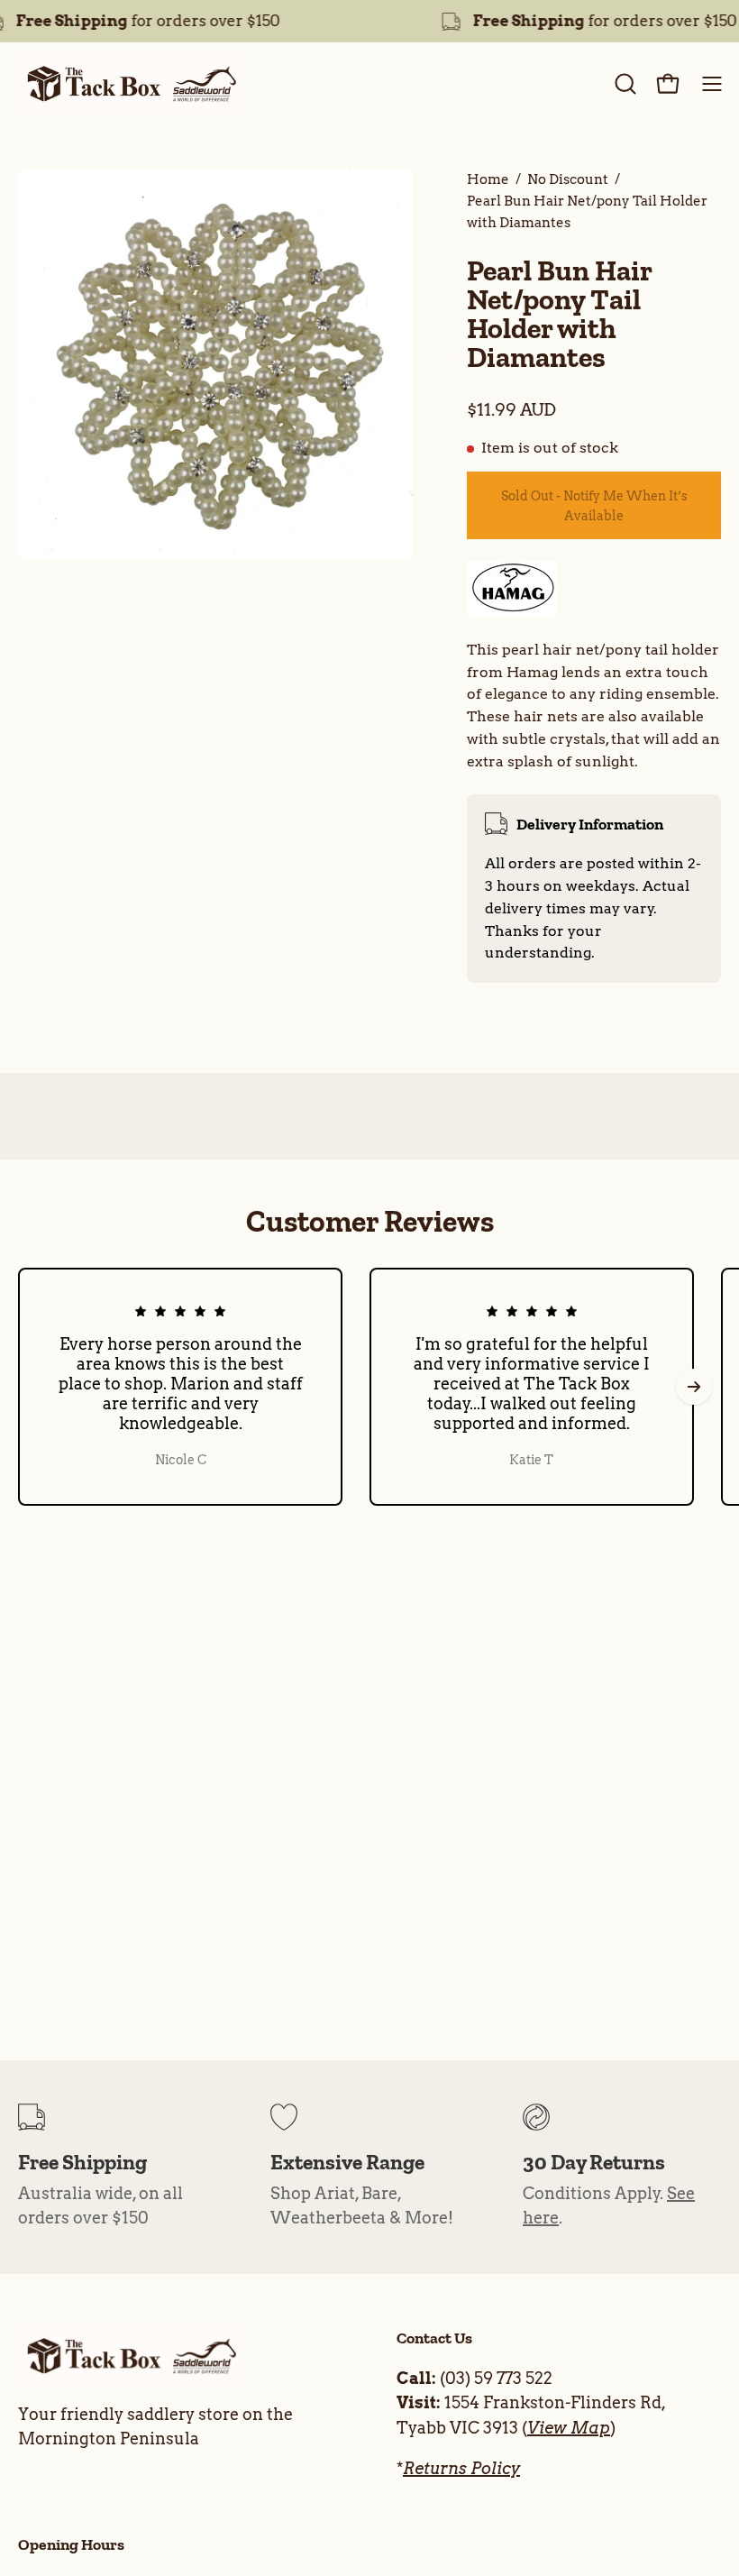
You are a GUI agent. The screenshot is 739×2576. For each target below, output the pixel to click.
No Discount (568, 179)
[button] (624, 84)
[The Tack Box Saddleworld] (131, 84)
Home (488, 179)
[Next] (694, 1387)
